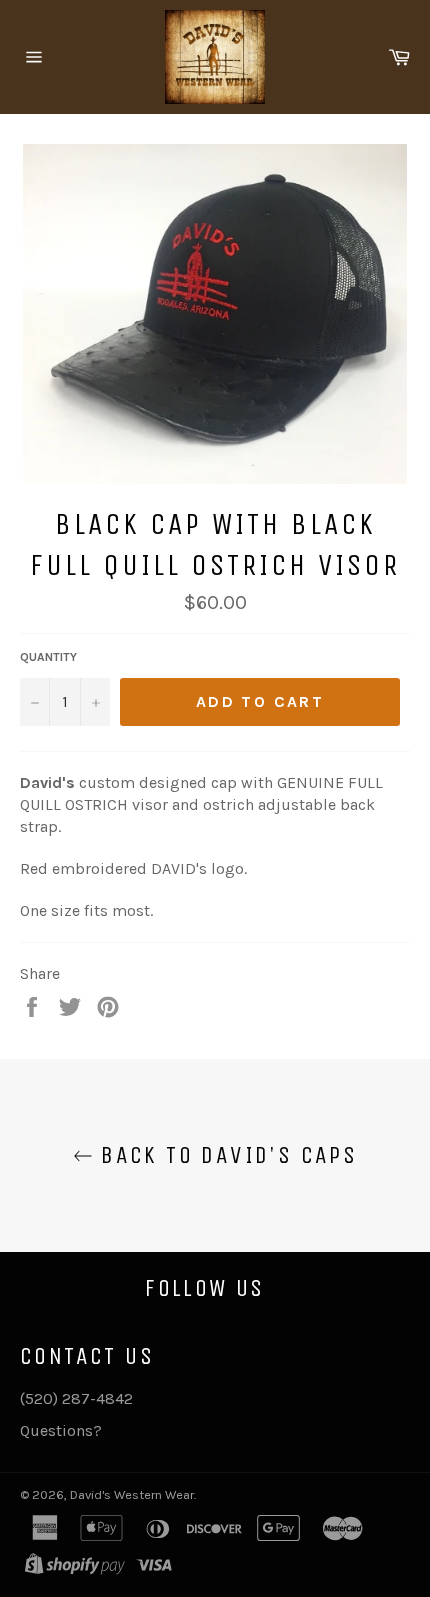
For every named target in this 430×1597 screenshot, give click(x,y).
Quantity (48, 657)
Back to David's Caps (225, 1155)
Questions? (61, 1430)
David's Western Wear (132, 1494)
